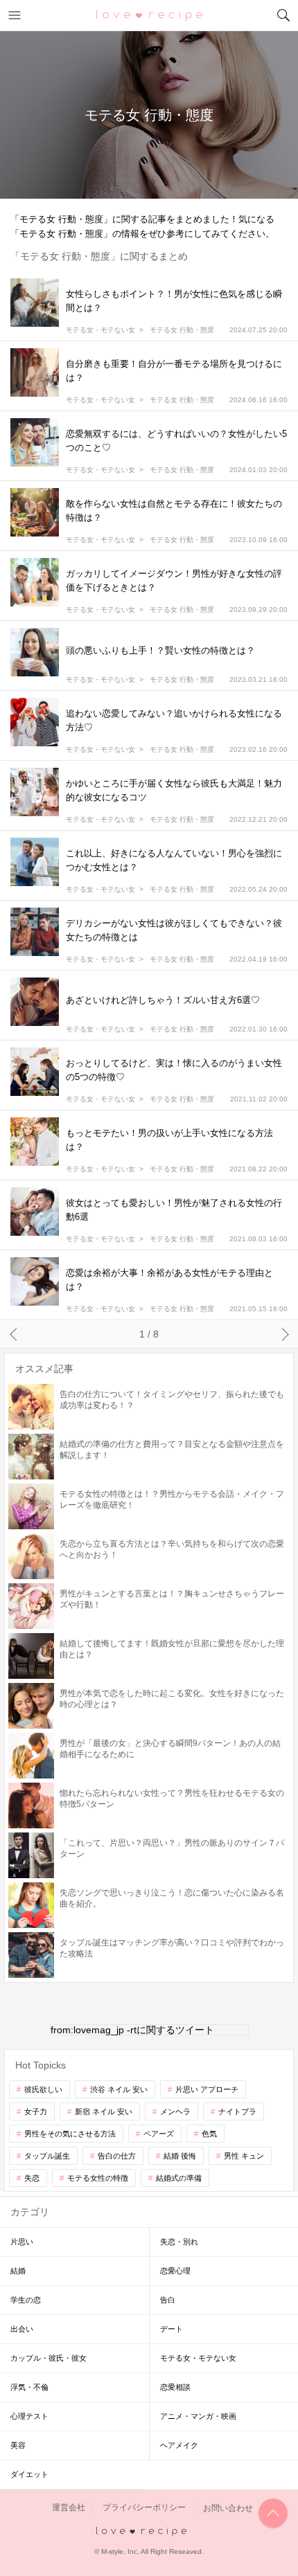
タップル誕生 (47, 2156)
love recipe (149, 2532)
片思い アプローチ (207, 2089)
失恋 (32, 2178)
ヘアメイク (179, 2445)
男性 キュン (244, 2156)
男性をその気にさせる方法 (70, 2134)
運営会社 (69, 2508)
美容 (18, 2445)
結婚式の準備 (179, 2178)
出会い (22, 2329)
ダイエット (29, 2474)
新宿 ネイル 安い (104, 2111)
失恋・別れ (179, 2242)
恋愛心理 (175, 2271)
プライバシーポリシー (144, 2508)
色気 (209, 2134)
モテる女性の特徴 (98, 2178)
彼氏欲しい (43, 2089)
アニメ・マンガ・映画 (198, 2416)
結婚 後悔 (180, 2156)
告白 (168, 2300)
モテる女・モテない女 (100, 330)
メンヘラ (175, 2111)
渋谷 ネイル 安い (119, 2089)
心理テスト (29, 2416)
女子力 (36, 2111)
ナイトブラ (237, 2111)
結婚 (18, 2271)
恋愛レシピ (149, 15)
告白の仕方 (117, 2156)
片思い (22, 2242)
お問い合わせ (228, 2508)
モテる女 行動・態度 (182, 330)
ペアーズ (159, 2134)
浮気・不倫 (29, 2387)
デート (172, 2329)
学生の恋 (26, 2300)
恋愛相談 (175, 2387)
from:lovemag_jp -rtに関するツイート (132, 2030)
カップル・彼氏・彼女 (49, 2358)
